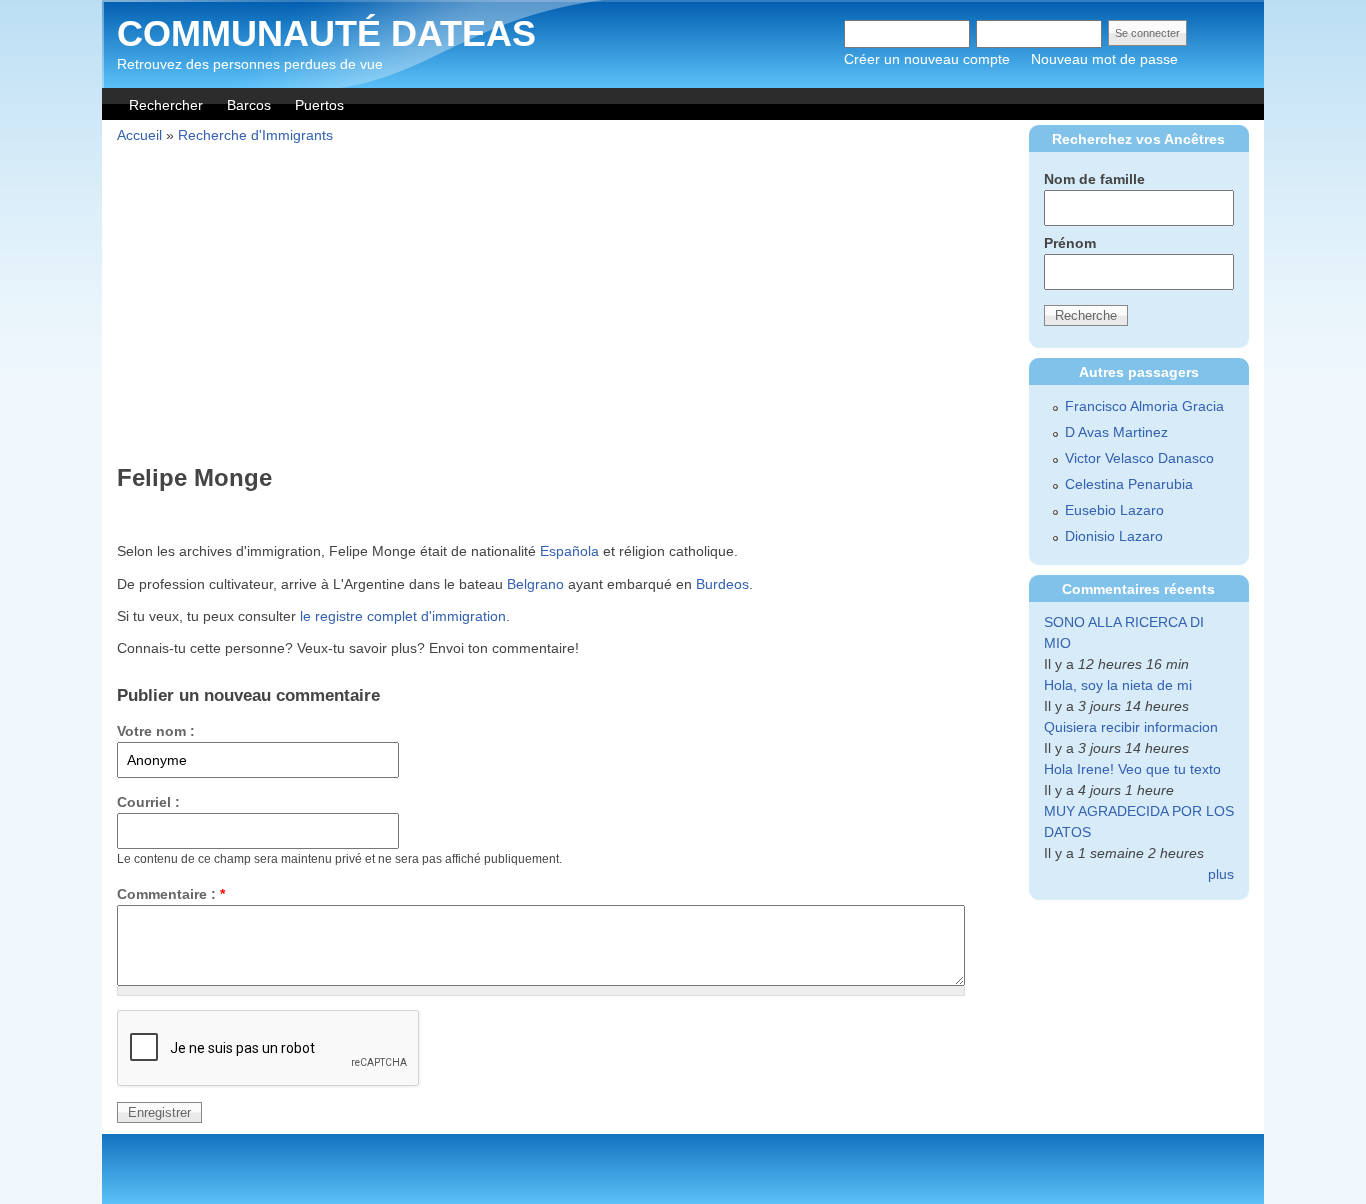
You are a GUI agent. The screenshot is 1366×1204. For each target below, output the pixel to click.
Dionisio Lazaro (1114, 536)
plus (1221, 874)
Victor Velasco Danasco (1139, 458)
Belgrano (535, 584)
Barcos (249, 105)
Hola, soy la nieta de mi (1118, 685)
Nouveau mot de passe (1104, 59)
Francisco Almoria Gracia (1144, 406)
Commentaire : (171, 894)
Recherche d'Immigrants (255, 135)
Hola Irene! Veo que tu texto (1132, 769)
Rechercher (166, 105)
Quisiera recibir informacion (1131, 727)
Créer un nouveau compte (927, 59)
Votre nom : (156, 731)
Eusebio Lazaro (1114, 510)
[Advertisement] (561, 307)
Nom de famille (1094, 179)
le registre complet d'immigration (403, 616)
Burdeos (722, 584)
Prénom (1070, 243)
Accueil (139, 135)
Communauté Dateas (326, 33)
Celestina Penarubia (1129, 484)
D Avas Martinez (1116, 432)
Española (569, 551)
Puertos (319, 105)
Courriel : (148, 802)
